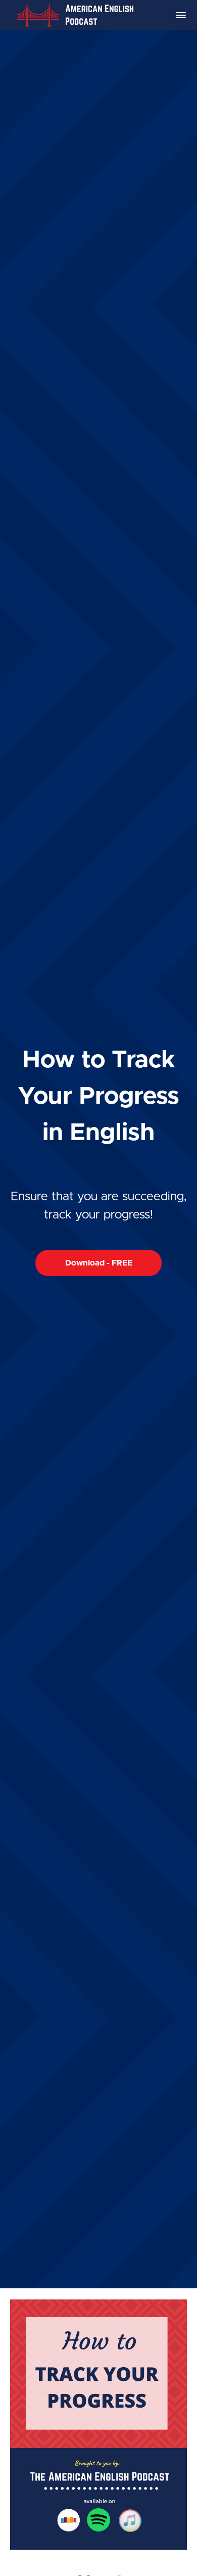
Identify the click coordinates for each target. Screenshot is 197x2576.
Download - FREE (99, 1263)
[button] (181, 15)
